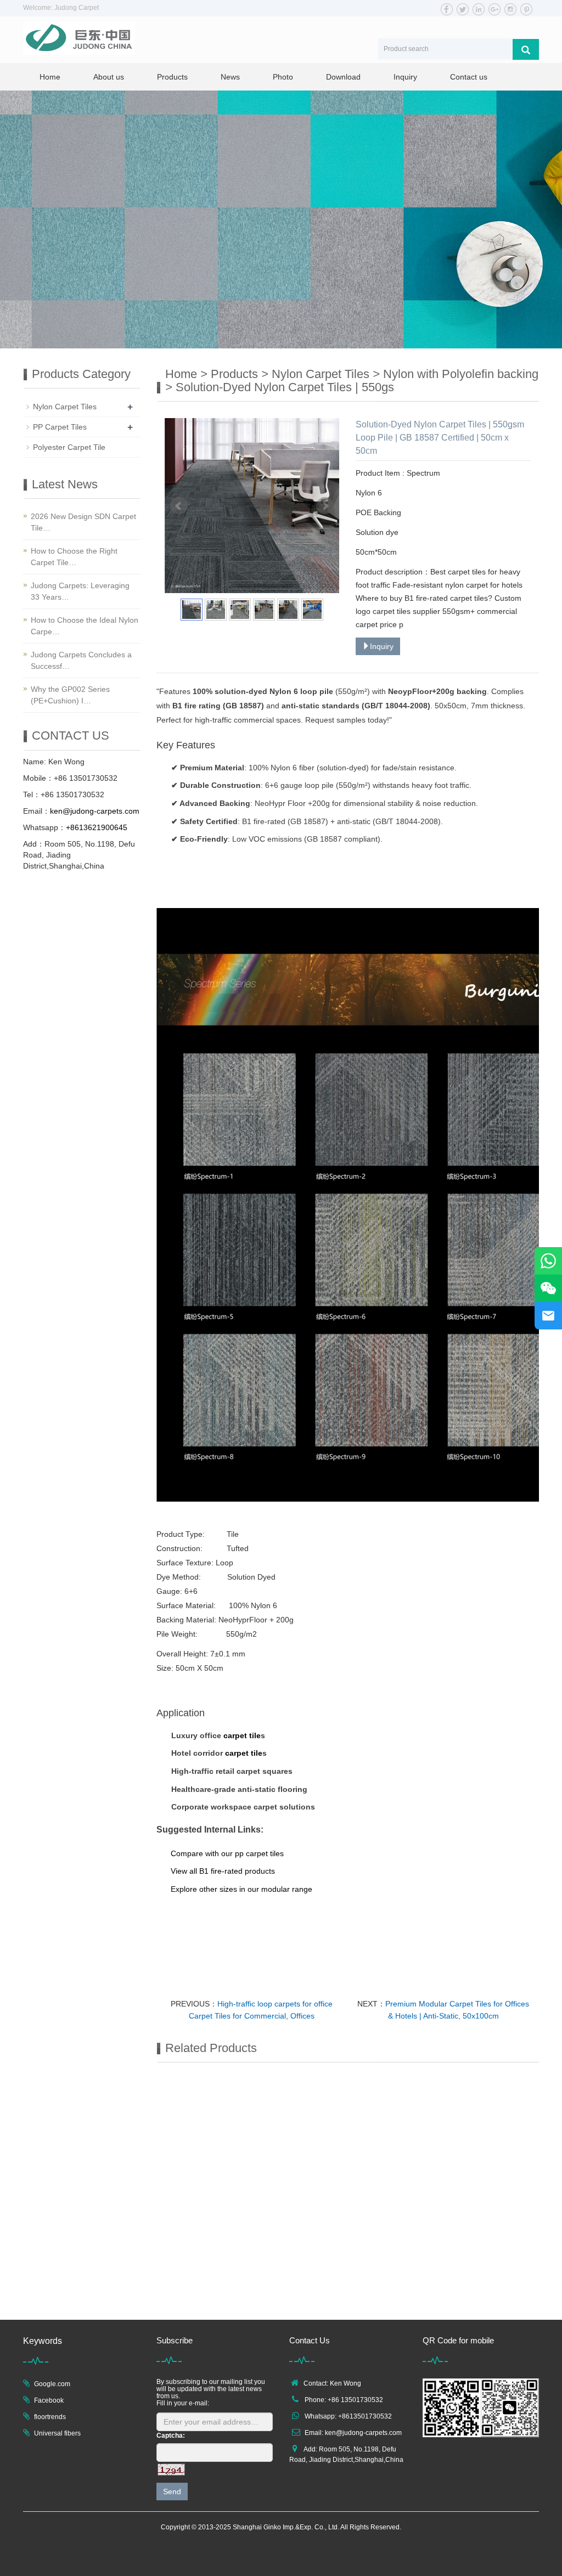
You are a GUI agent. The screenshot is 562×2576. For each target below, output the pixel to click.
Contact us (469, 77)
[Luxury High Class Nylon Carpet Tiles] (397, 2118)
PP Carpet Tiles (60, 427)
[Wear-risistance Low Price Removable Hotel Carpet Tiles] (497, 2118)
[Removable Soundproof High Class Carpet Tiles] (297, 2118)
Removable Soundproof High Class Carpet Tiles (293, 2182)
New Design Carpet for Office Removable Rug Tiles (294, 2298)
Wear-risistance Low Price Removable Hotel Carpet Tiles (493, 2182)
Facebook (49, 2400)
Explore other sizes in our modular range (241, 1889)
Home (50, 77)
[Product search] (526, 49)
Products (172, 77)
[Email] (548, 1316)
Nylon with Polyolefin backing (461, 374)
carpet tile (242, 1735)
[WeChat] (548, 1288)
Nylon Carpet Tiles (321, 374)
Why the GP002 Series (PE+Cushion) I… (70, 695)
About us (109, 77)
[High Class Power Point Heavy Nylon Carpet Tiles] (198, 2118)
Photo (283, 77)
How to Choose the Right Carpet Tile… (74, 557)
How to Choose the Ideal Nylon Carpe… (85, 626)
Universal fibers (57, 2433)
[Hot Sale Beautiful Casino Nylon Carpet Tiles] (198, 2234)
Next (325, 506)
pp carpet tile (257, 1853)
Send (172, 2492)
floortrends (50, 2417)
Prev (179, 506)
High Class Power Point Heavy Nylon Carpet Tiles (194, 2182)
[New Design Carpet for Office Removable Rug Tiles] (297, 2234)
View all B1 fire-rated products (223, 1871)
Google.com (52, 2384)
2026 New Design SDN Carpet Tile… (83, 522)
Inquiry (405, 77)
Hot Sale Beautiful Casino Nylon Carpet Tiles (193, 2298)
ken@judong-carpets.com (363, 2433)
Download (343, 77)
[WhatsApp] (548, 1261)
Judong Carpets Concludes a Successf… (81, 660)
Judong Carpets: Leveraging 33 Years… (80, 591)
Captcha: (171, 2436)
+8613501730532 (365, 2416)
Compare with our (203, 1853)
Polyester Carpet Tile (69, 447)
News (230, 77)
